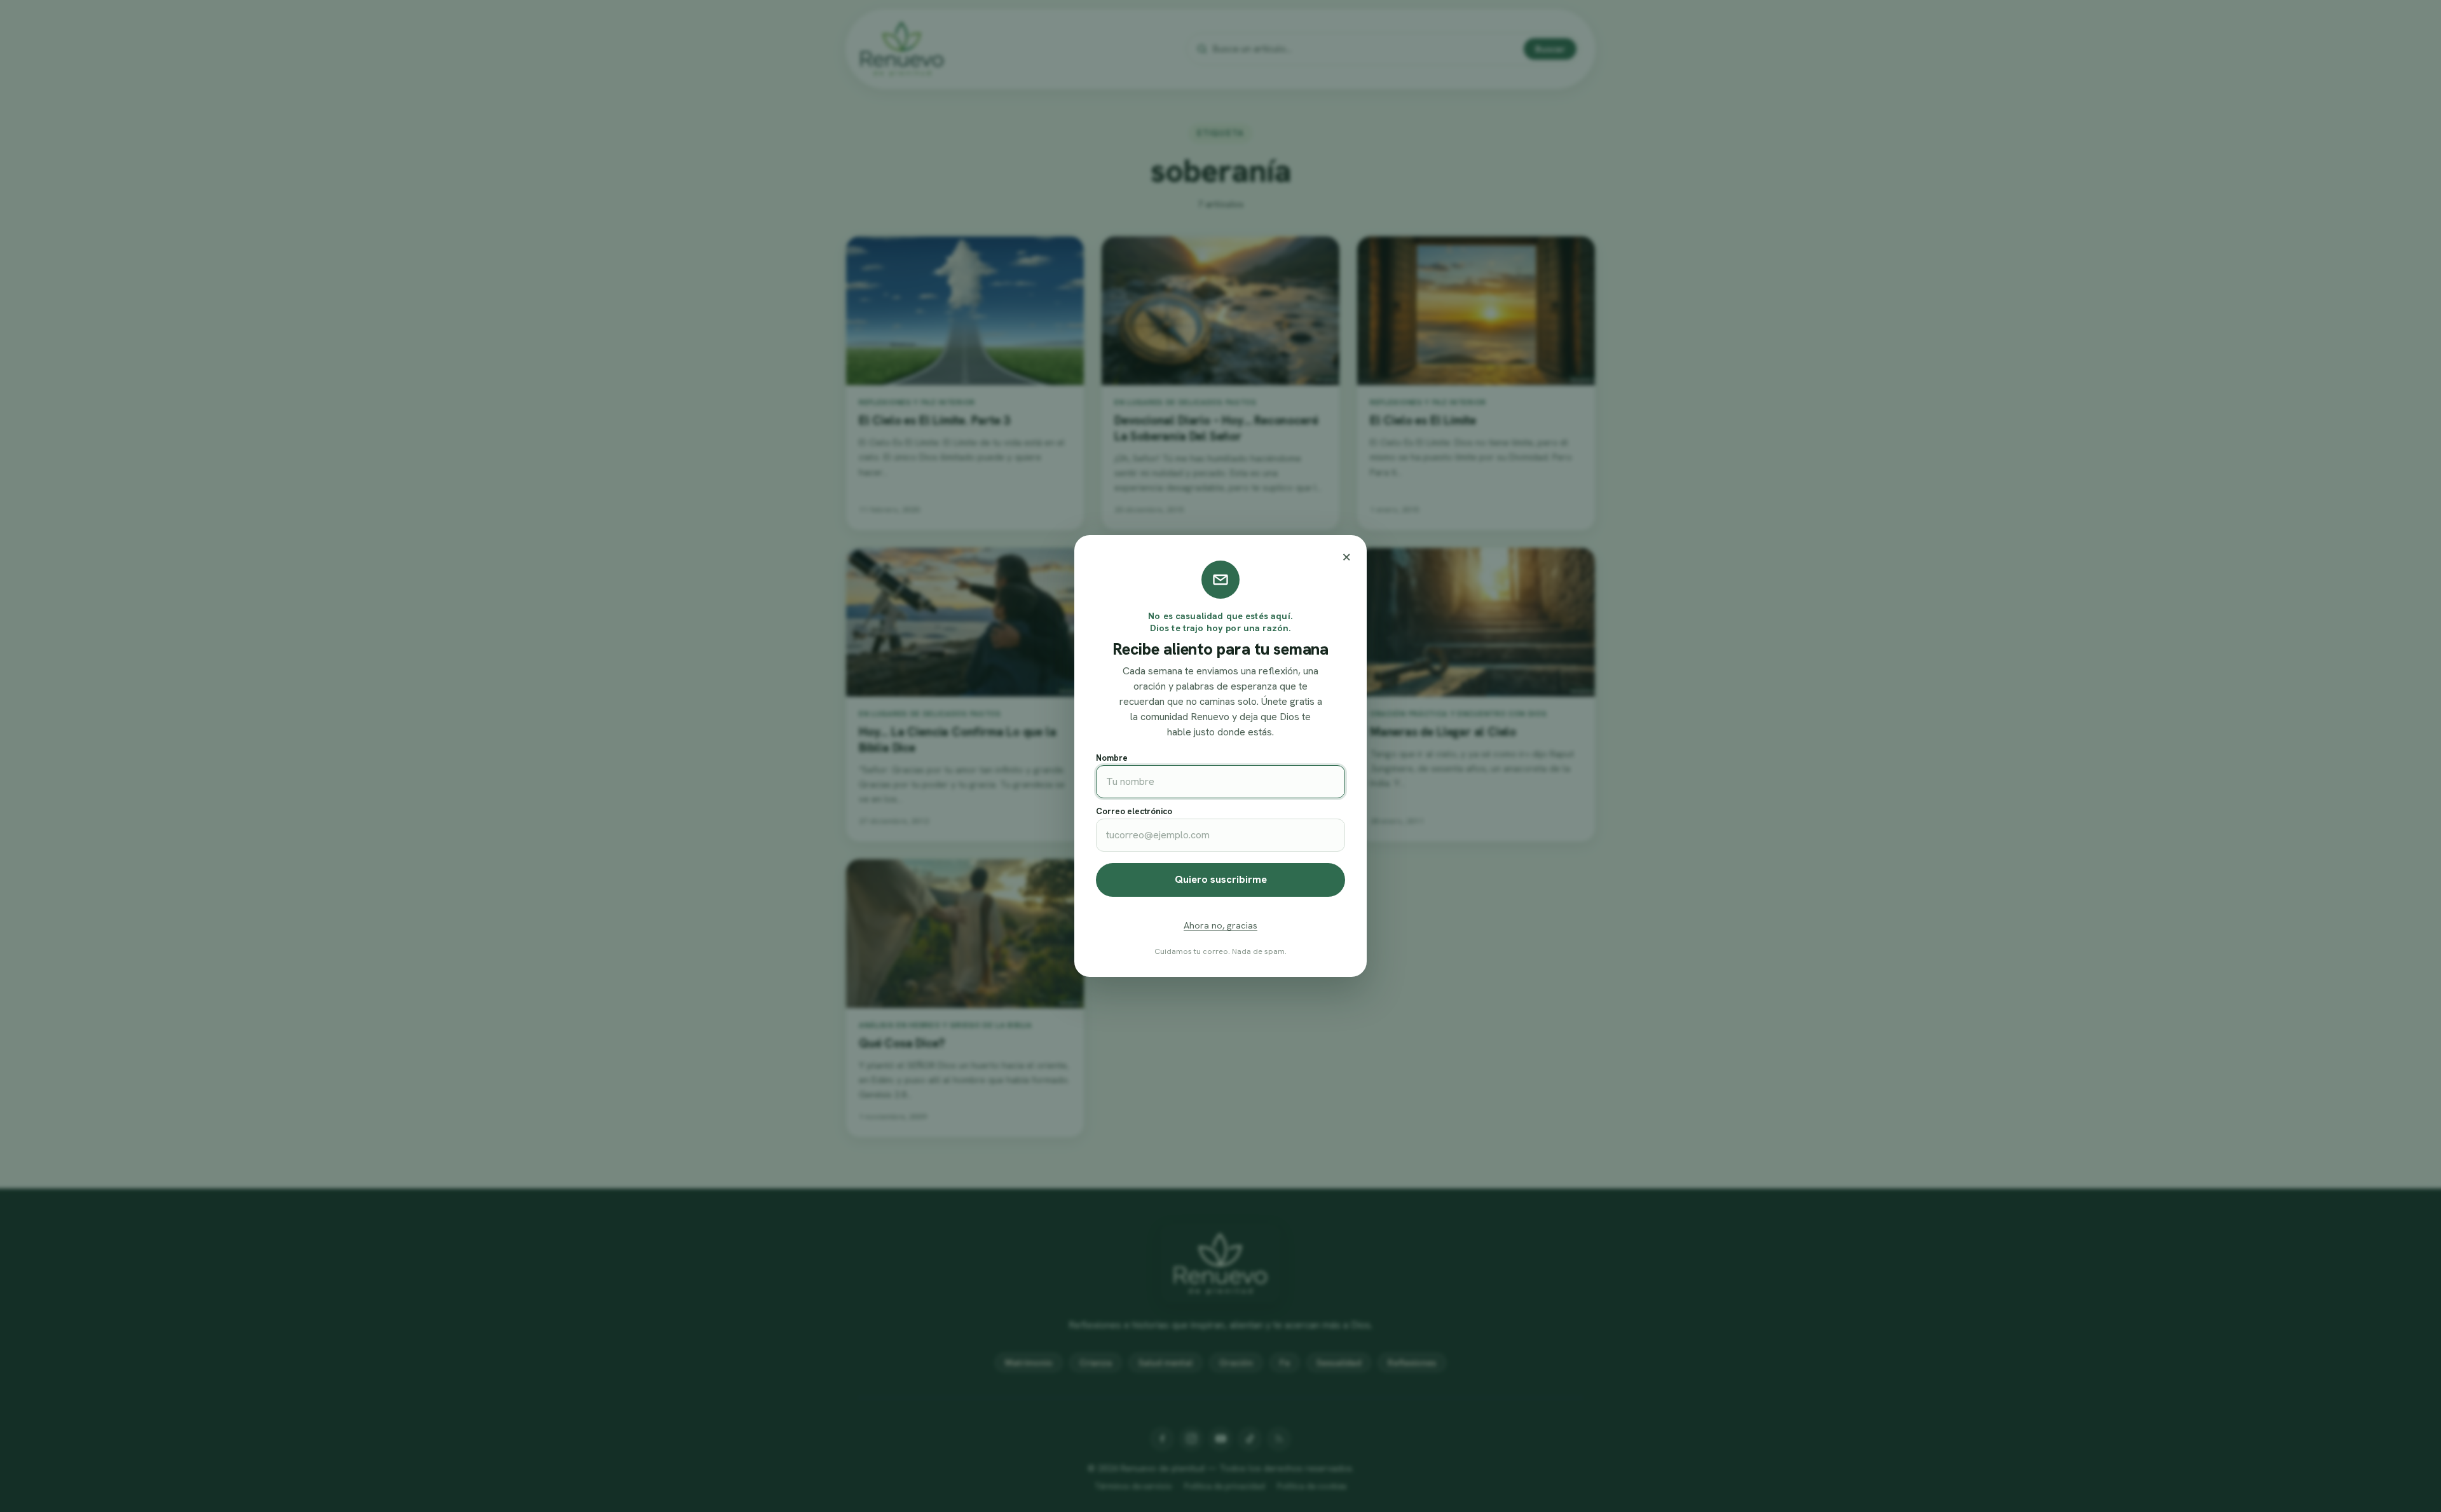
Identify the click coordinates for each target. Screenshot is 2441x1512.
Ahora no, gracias (1220, 925)
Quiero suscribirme (1221, 879)
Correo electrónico (1134, 811)
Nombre (1112, 758)
